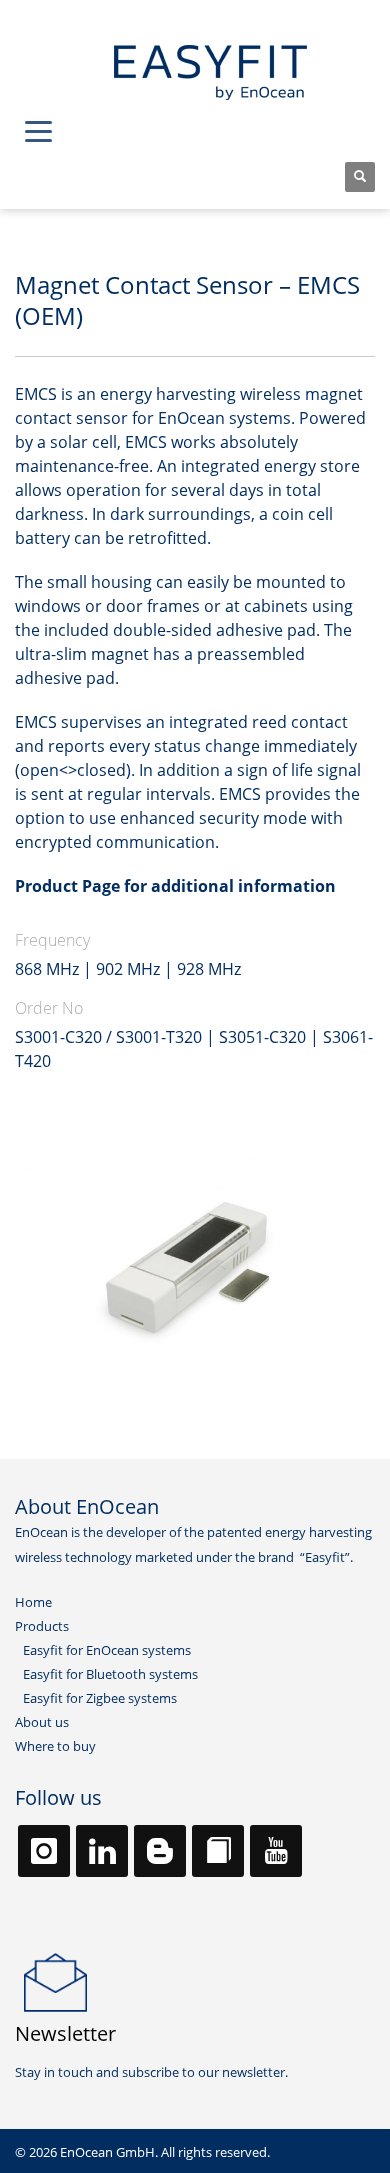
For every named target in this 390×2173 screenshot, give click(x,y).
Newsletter (65, 2033)
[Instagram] (44, 1851)
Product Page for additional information (175, 886)
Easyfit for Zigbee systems (100, 1698)
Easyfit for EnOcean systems (107, 1650)
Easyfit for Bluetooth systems (110, 1674)
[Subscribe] (55, 1981)
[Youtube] (276, 1851)
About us (42, 1722)
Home (33, 1602)
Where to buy (55, 1746)
